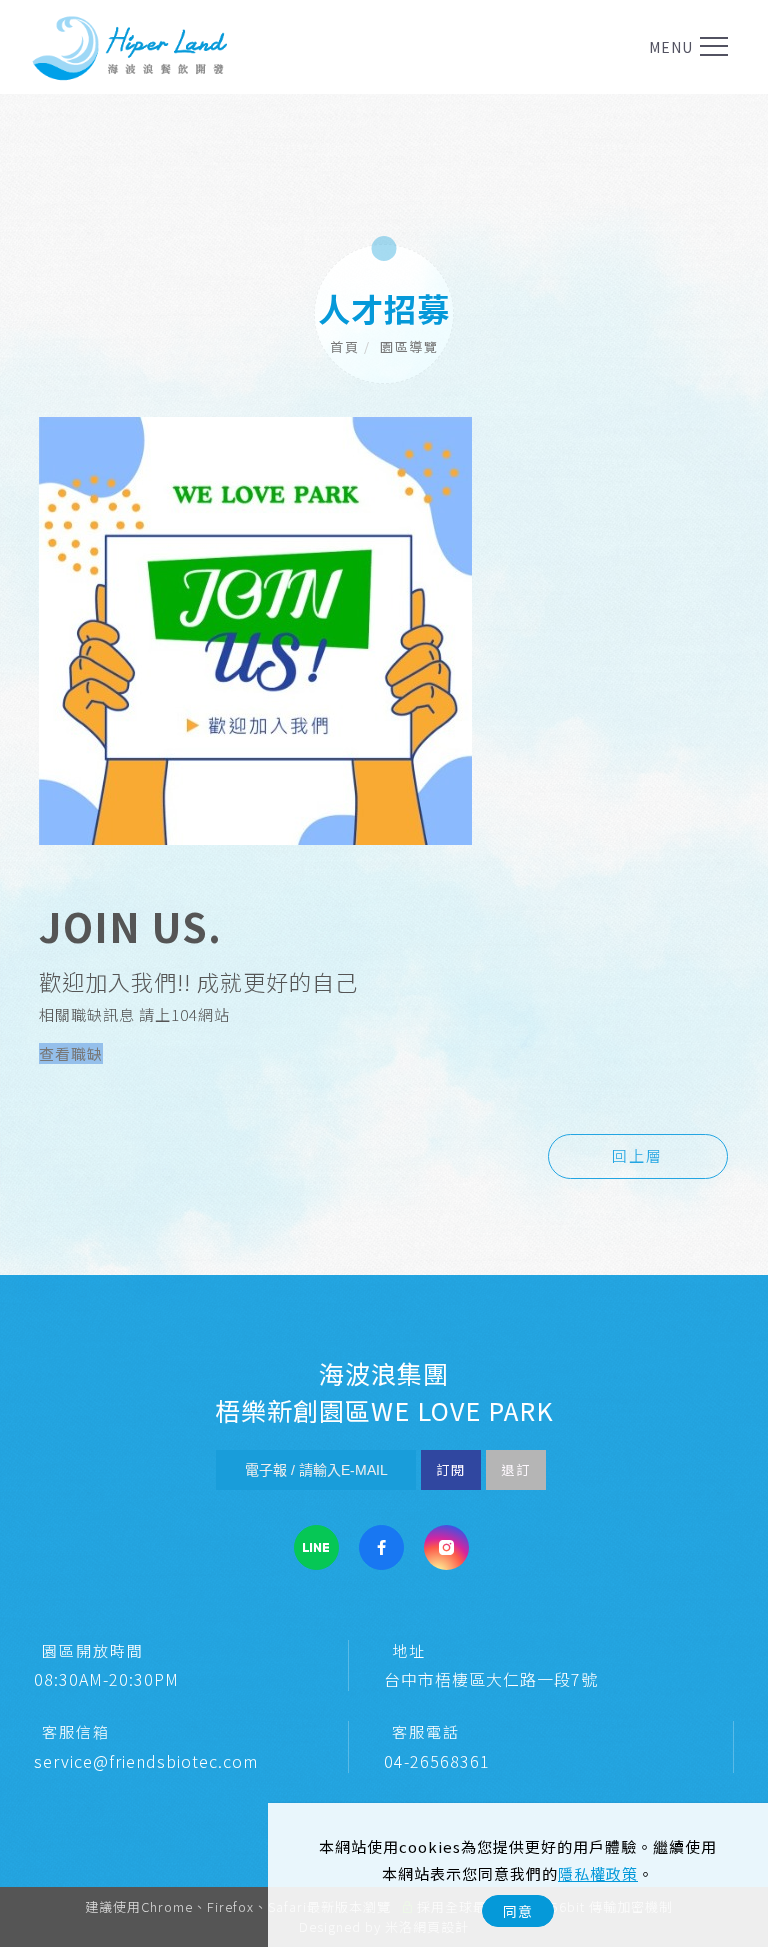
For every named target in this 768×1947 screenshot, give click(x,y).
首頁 (344, 346)
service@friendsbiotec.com (146, 1761)
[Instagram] (446, 1547)
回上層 (637, 1155)
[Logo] (130, 46)
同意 (518, 1911)
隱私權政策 (598, 1873)
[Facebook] (381, 1547)
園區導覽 (409, 346)
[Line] (316, 1547)
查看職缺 (71, 1053)
